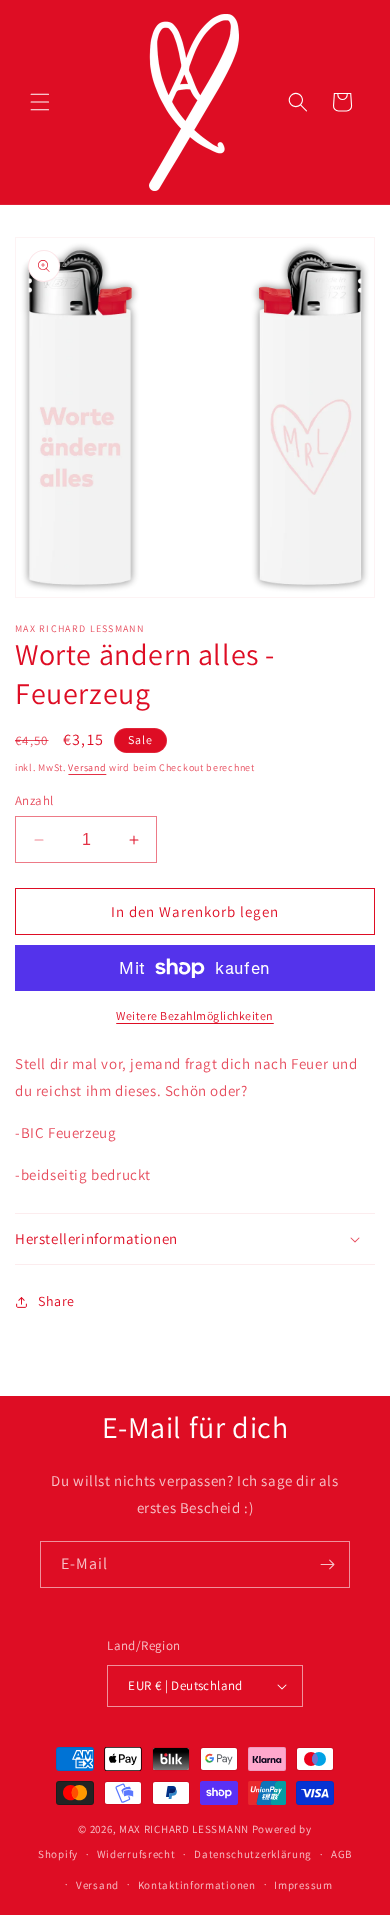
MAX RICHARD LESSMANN (184, 1829)
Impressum (303, 1885)
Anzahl (34, 800)
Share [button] (56, 1301)
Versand (87, 767)
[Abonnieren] (327, 1564)
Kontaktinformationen (197, 1885)
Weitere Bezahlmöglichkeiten (195, 1015)
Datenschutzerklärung (253, 1854)
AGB (341, 1854)
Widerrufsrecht (136, 1854)
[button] (40, 102)
